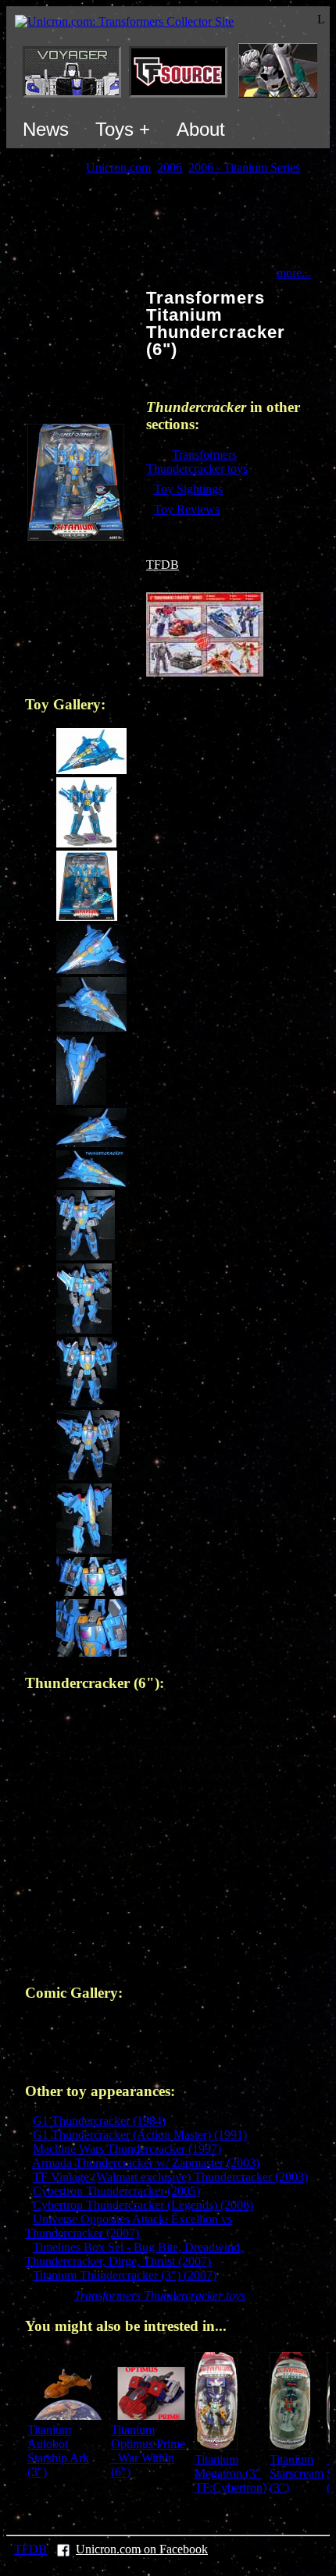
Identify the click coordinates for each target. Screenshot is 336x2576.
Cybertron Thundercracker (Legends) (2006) (143, 2205)
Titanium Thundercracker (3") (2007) (125, 2275)
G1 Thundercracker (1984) (99, 2121)
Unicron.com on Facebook (142, 2549)
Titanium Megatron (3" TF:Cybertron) (231, 2473)
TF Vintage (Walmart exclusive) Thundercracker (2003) (170, 2177)
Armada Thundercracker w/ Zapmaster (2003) (146, 2163)
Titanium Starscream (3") (297, 2473)
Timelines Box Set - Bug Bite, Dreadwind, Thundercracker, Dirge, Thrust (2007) (134, 2254)
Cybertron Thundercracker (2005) (116, 2191)
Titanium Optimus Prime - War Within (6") (148, 2451)
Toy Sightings (188, 489)
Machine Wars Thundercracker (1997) (127, 2149)
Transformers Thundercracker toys (197, 462)
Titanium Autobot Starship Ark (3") (58, 2451)
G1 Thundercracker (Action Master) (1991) (140, 2135)
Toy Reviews (187, 509)
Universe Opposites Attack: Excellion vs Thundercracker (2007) (129, 2226)
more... (294, 273)
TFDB (163, 565)
